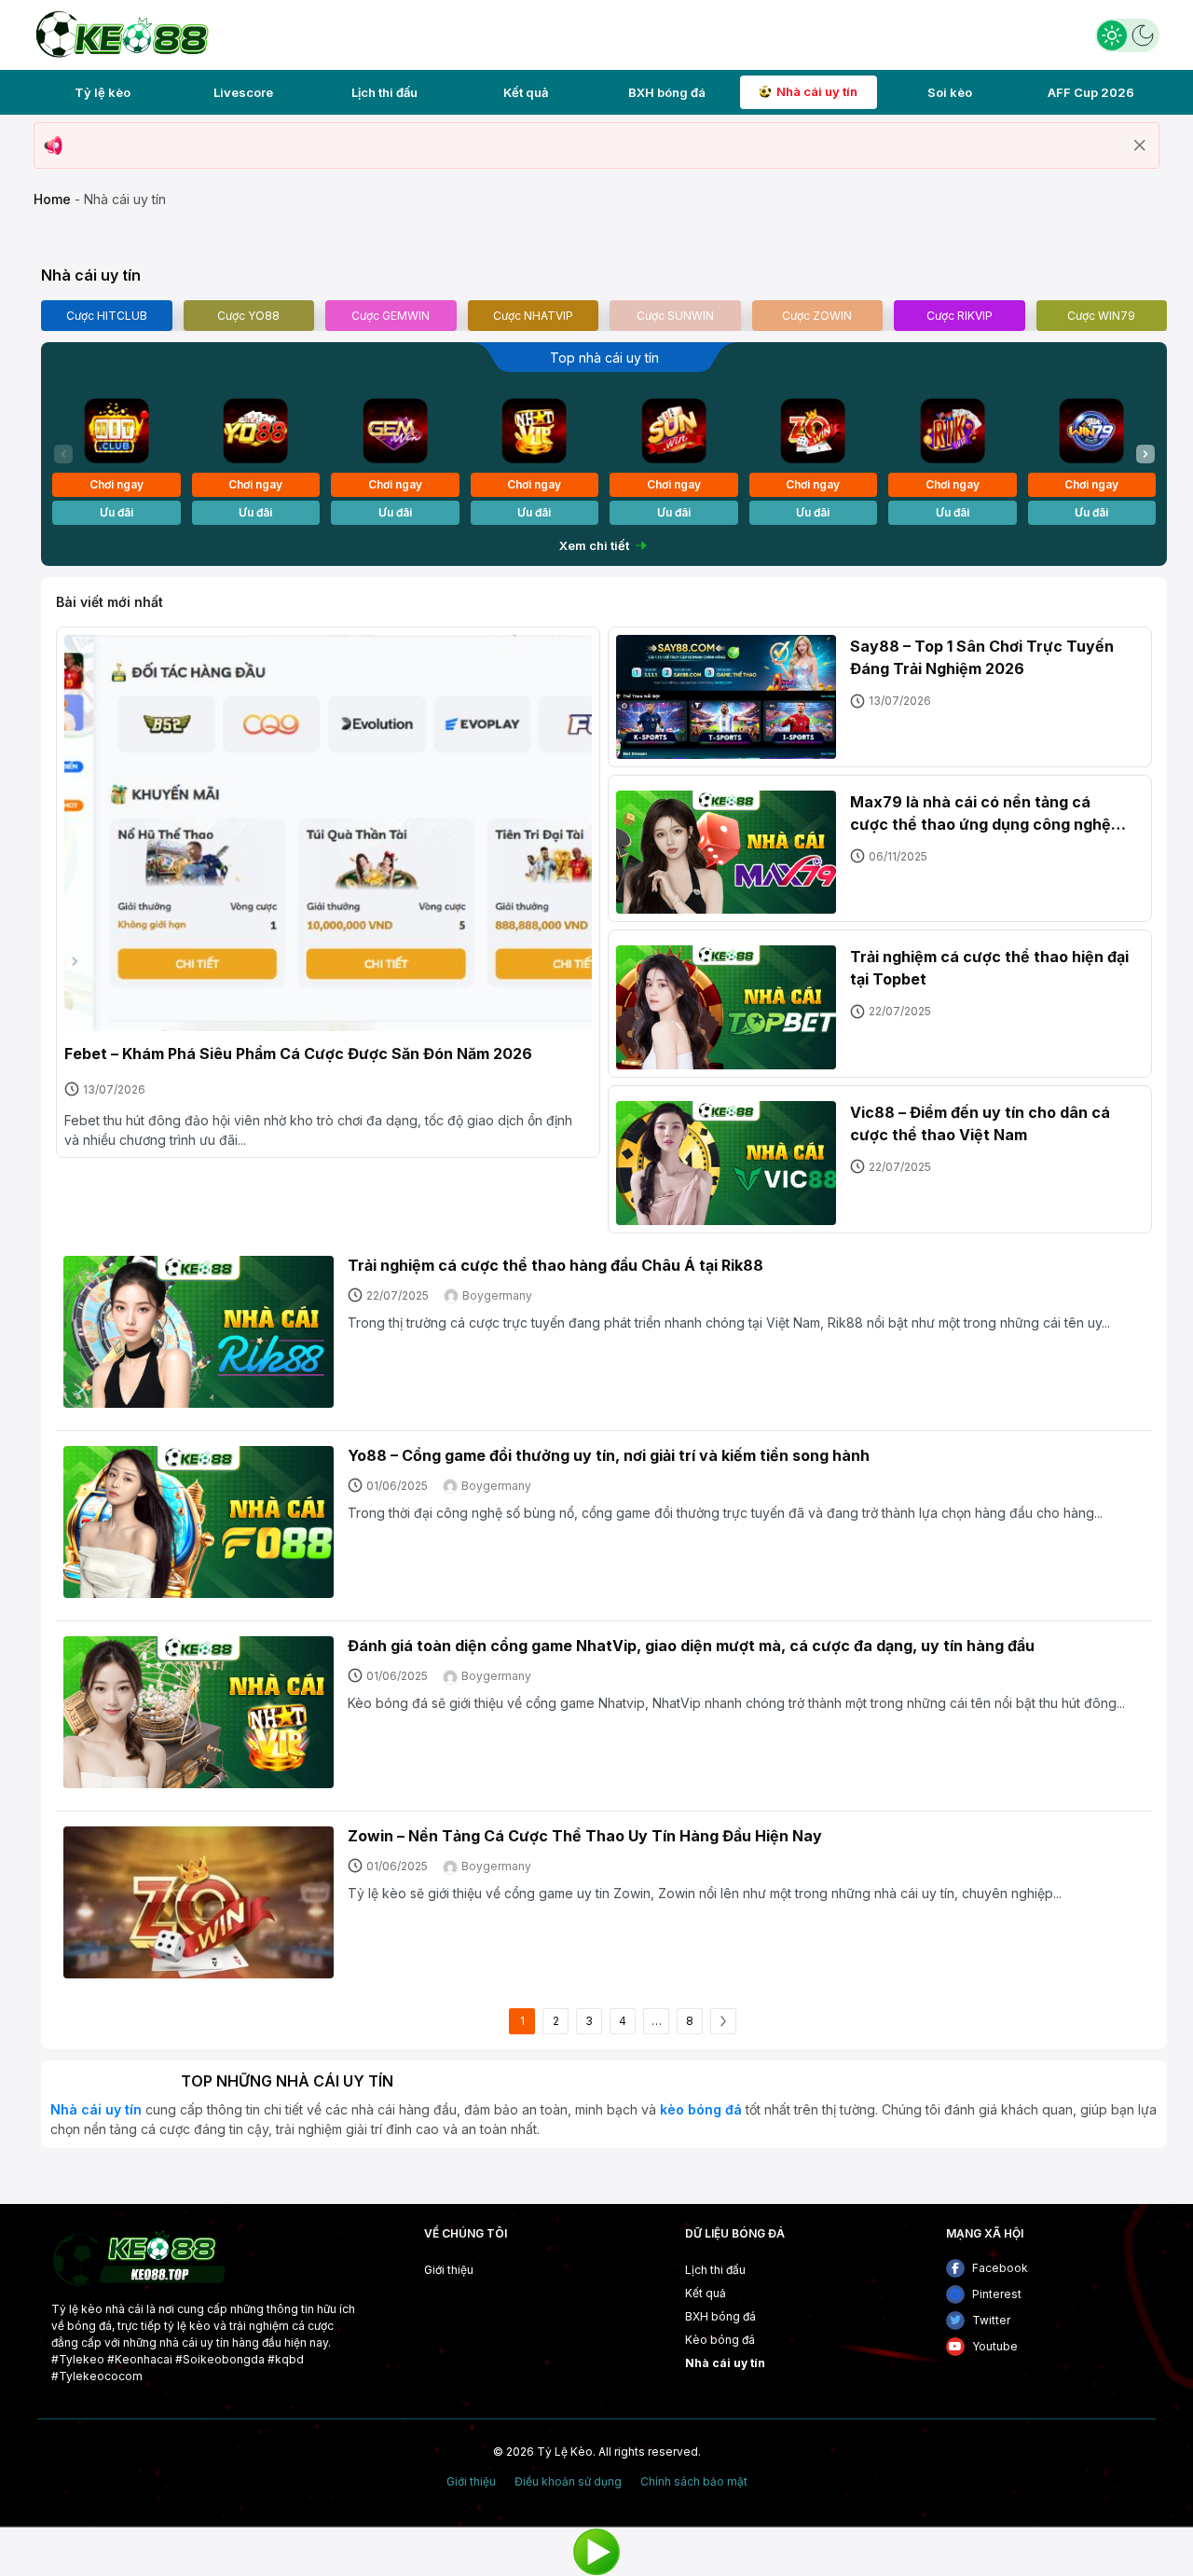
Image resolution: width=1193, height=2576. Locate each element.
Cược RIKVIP (960, 316)
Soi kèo (950, 92)
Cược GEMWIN (391, 316)
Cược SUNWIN (675, 316)
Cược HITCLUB (107, 316)
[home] (121, 33)
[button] (1145, 454)
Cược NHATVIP (533, 316)
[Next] (723, 2021)
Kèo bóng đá (720, 2340)
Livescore (243, 92)
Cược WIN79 (1101, 316)
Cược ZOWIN (817, 316)
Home (52, 199)
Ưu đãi (117, 512)
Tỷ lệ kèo (103, 92)
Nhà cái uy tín (817, 91)
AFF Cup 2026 (1091, 92)
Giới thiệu (449, 2270)
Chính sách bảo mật (694, 2482)
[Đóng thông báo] (1140, 145)
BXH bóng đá (667, 92)
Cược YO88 (248, 316)
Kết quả (526, 92)
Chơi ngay (117, 484)
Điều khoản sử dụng (568, 2482)
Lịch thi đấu (384, 92)
